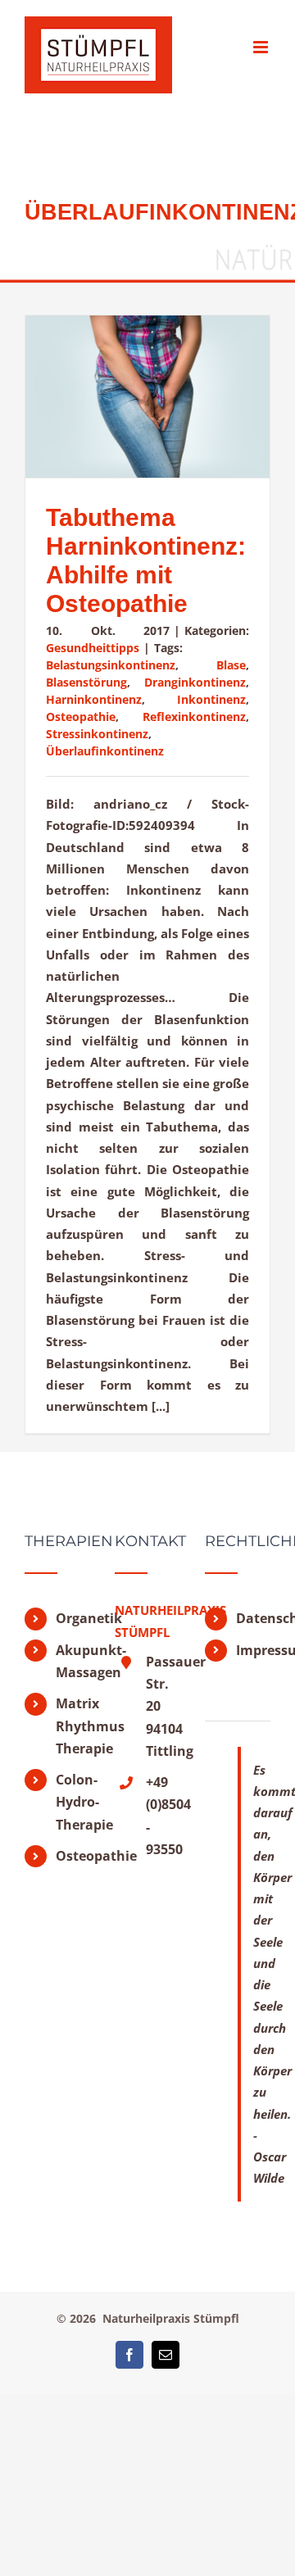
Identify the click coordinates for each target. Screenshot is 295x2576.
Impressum (253, 1650)
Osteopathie (81, 717)
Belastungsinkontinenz (111, 665)
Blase (231, 665)
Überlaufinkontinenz (105, 751)
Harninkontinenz (94, 699)
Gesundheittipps (93, 648)
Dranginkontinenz (195, 682)
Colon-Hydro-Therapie (73, 1802)
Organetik (73, 1618)
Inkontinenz (211, 699)
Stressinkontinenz (97, 734)
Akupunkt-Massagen (73, 1661)
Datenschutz (253, 1618)
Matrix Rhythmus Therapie (73, 1726)
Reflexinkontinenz (194, 717)
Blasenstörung (86, 682)
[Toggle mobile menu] (262, 47)
